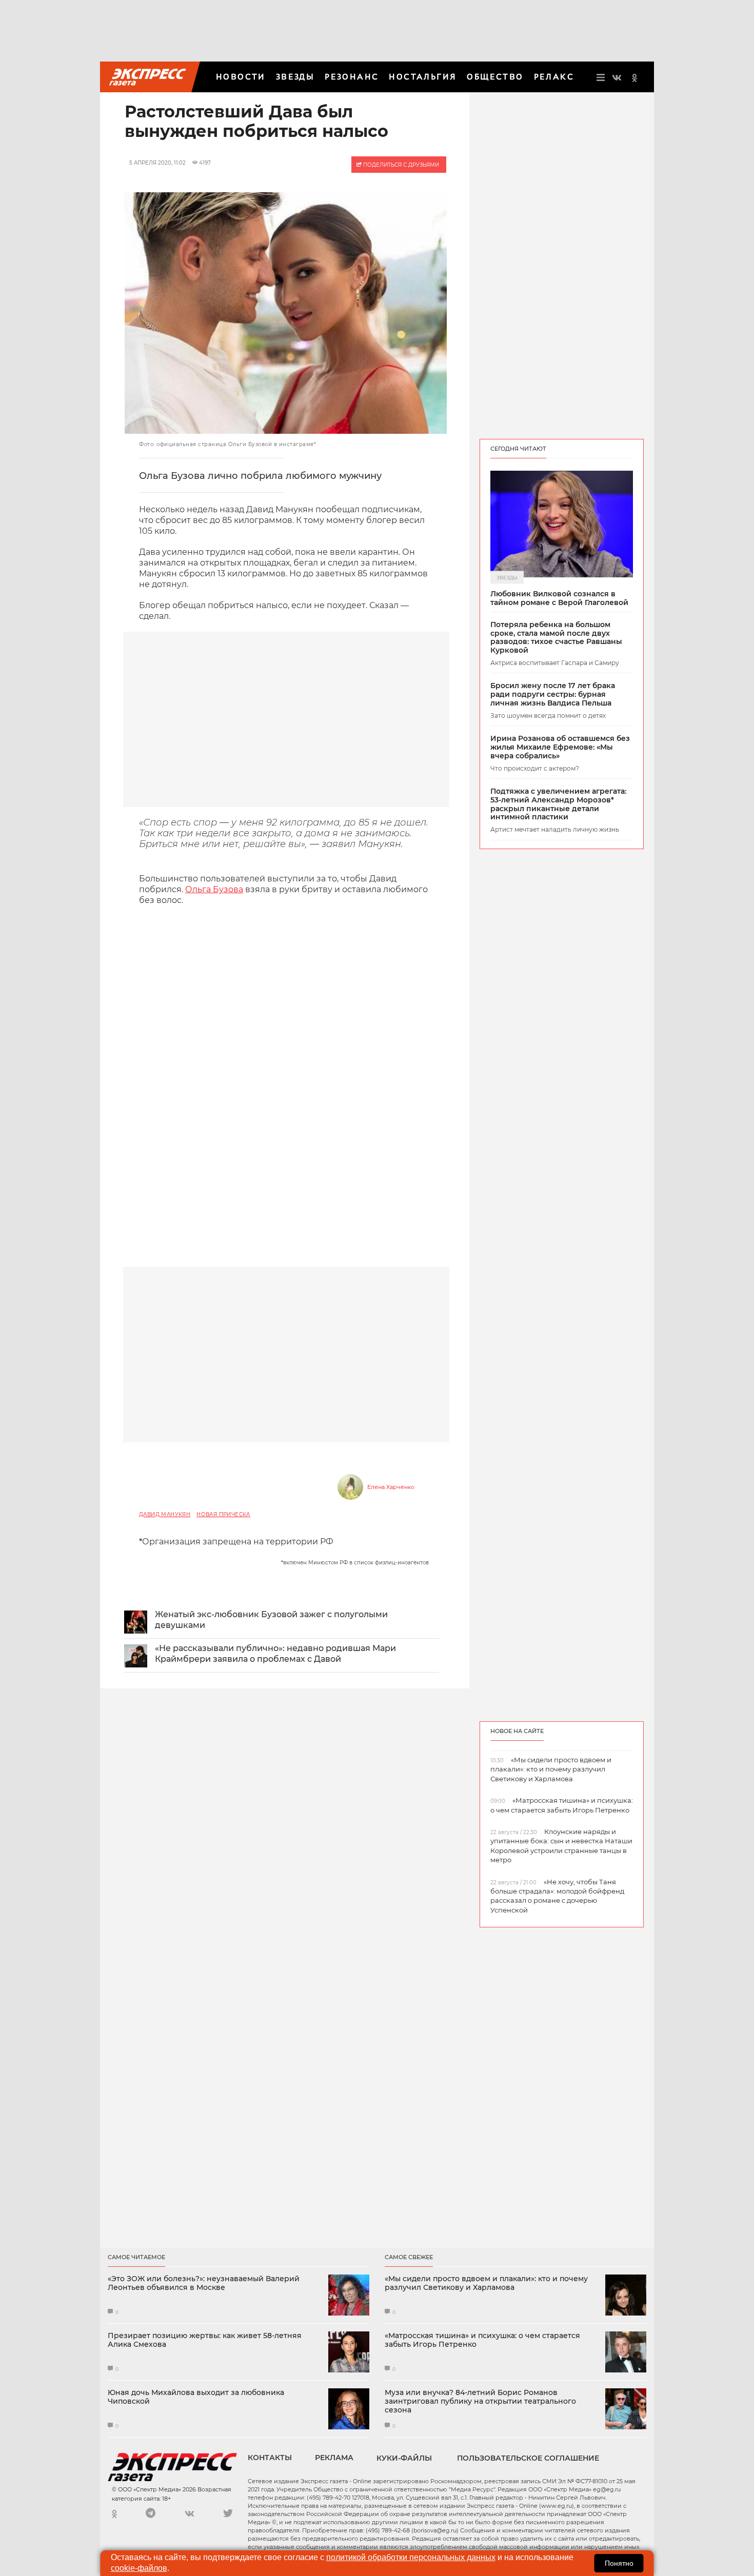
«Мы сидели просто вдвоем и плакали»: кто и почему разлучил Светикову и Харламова (486, 2283)
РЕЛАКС (554, 77)
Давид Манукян (165, 1514)
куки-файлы (404, 2458)
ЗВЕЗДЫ (295, 77)
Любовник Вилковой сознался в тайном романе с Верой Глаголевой (559, 598)
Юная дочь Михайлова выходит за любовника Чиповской (196, 2397)
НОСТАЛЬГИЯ (423, 77)
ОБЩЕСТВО (495, 77)
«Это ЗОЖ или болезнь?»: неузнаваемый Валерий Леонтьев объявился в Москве (204, 2283)
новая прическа (223, 1514)
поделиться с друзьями (400, 165)
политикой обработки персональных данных (411, 2557)
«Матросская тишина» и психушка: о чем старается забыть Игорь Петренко (482, 2340)
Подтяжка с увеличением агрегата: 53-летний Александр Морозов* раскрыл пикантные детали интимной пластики (558, 804)
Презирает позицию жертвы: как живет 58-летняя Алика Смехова (205, 2340)
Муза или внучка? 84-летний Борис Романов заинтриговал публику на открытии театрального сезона (480, 2401)
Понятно (619, 2563)
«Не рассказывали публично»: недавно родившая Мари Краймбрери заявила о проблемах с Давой (275, 1654)
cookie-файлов (139, 2568)
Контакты (270, 2458)
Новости (241, 77)
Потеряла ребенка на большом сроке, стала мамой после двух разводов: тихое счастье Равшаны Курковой (556, 638)
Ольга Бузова (214, 889)
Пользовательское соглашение (528, 2458)
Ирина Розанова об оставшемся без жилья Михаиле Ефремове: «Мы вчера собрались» (560, 747)
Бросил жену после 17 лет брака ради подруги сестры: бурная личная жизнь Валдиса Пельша (553, 694)
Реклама (334, 2458)
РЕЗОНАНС (352, 77)
